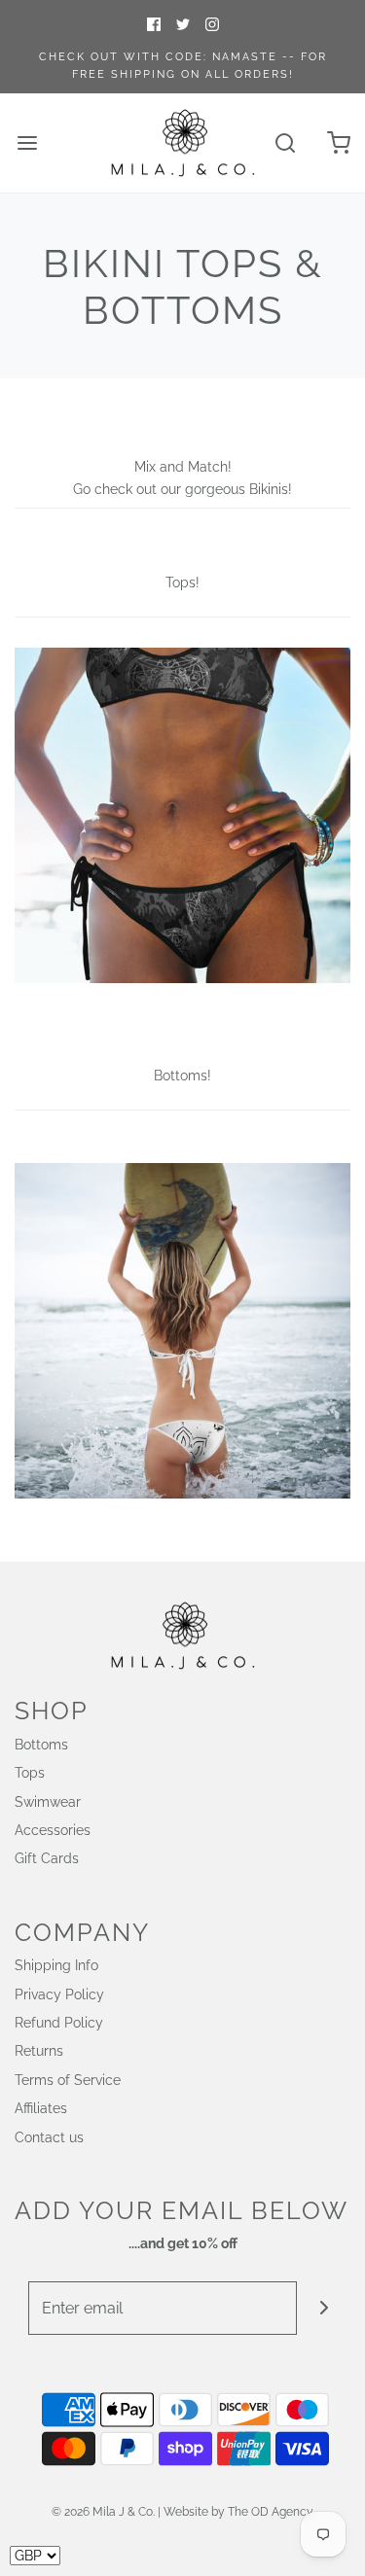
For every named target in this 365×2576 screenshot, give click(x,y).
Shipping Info (56, 1965)
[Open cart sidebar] (338, 143)
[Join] (324, 2308)
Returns (39, 2051)
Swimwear (48, 1802)
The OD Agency (271, 2512)
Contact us (49, 2137)
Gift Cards (47, 1858)
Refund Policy (59, 2023)
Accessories (53, 1830)
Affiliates (41, 2108)
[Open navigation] (27, 143)
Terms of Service (68, 2080)
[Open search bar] (285, 143)
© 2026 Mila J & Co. (103, 2512)
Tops (30, 1773)
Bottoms (41, 1745)
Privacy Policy (59, 1994)
